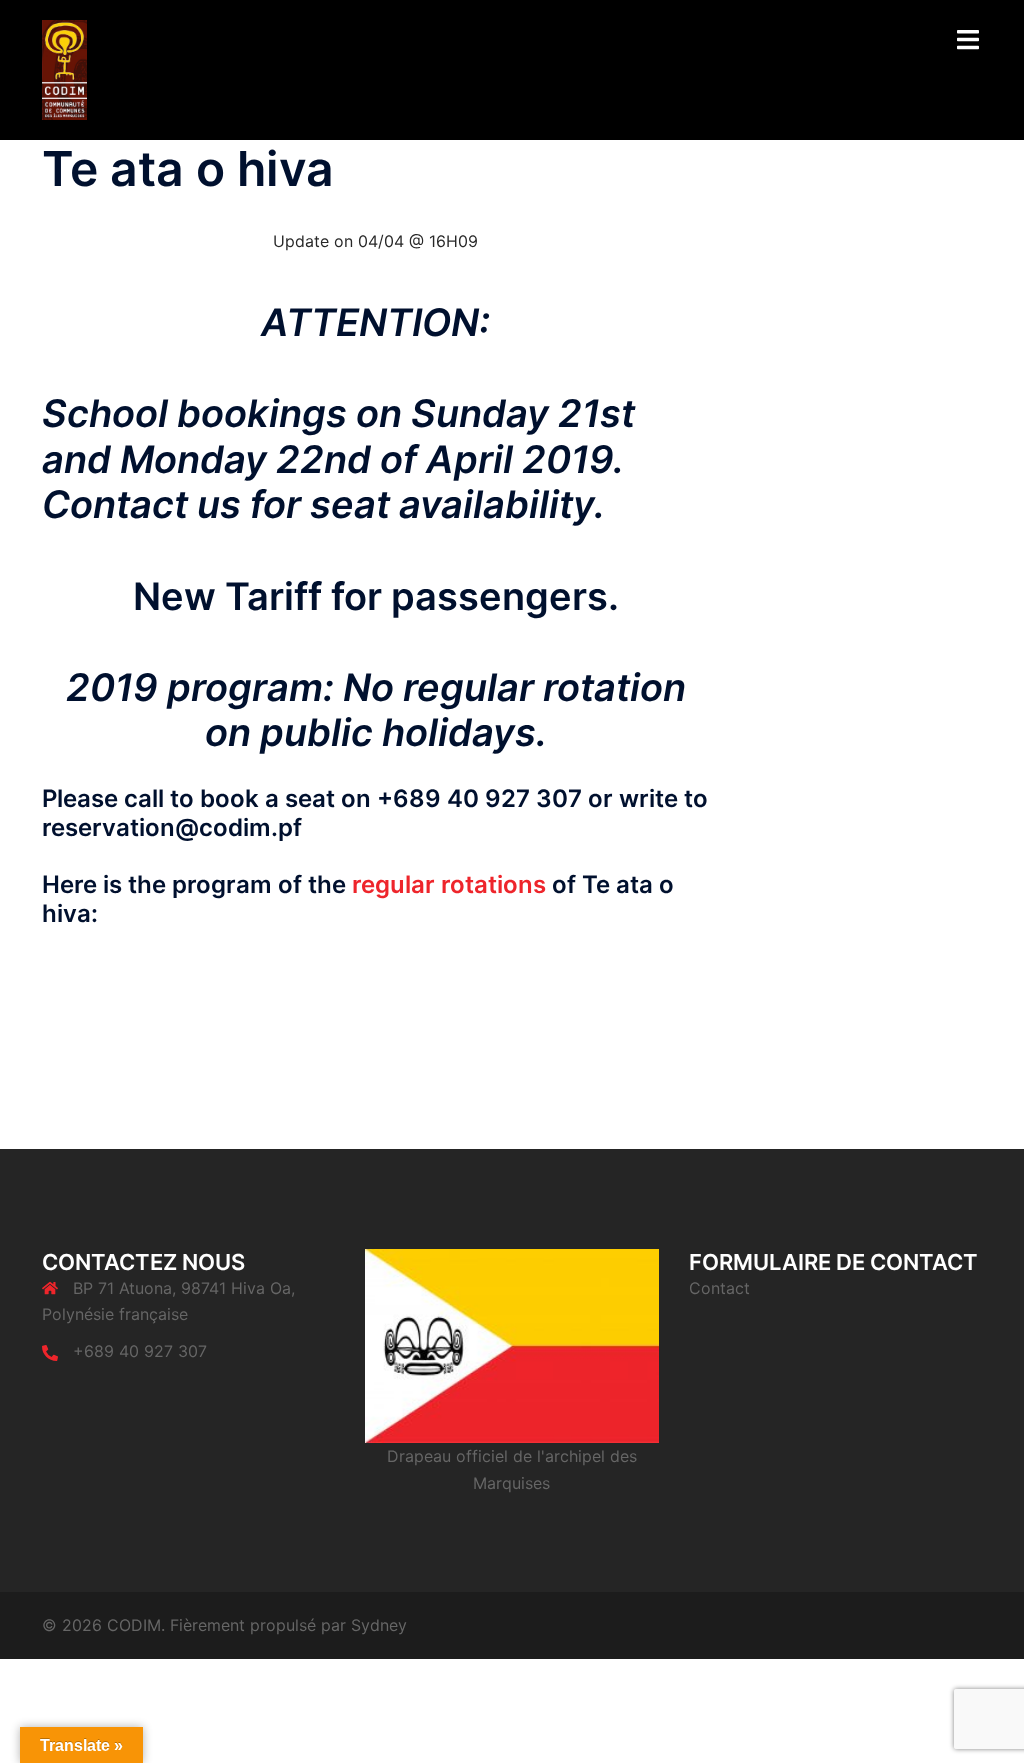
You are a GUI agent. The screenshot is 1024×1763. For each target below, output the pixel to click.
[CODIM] (64, 68)
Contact (719, 1288)
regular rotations (449, 884)
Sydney (379, 1625)
